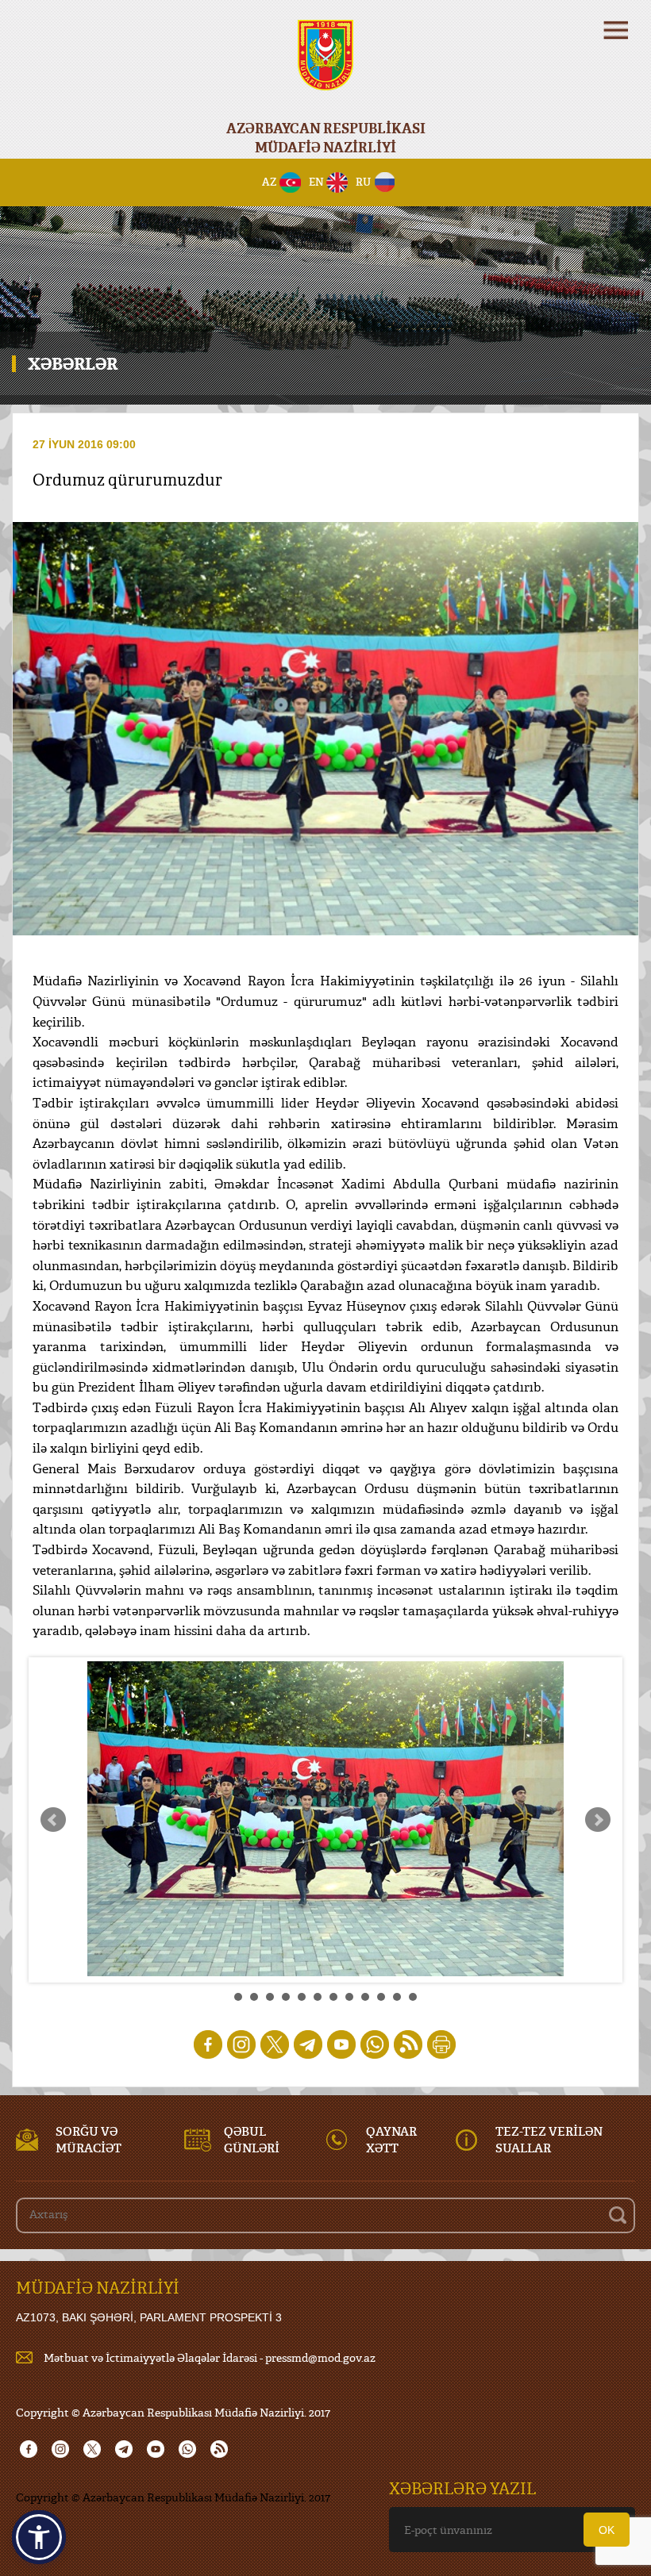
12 (413, 1997)
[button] (39, 2537)
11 (397, 1997)
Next (598, 1820)
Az (270, 182)
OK (607, 2530)
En (316, 182)
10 (381, 1997)
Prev (53, 1820)
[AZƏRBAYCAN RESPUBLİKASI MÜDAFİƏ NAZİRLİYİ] (325, 65)
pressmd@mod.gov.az (320, 2357)
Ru (363, 182)
